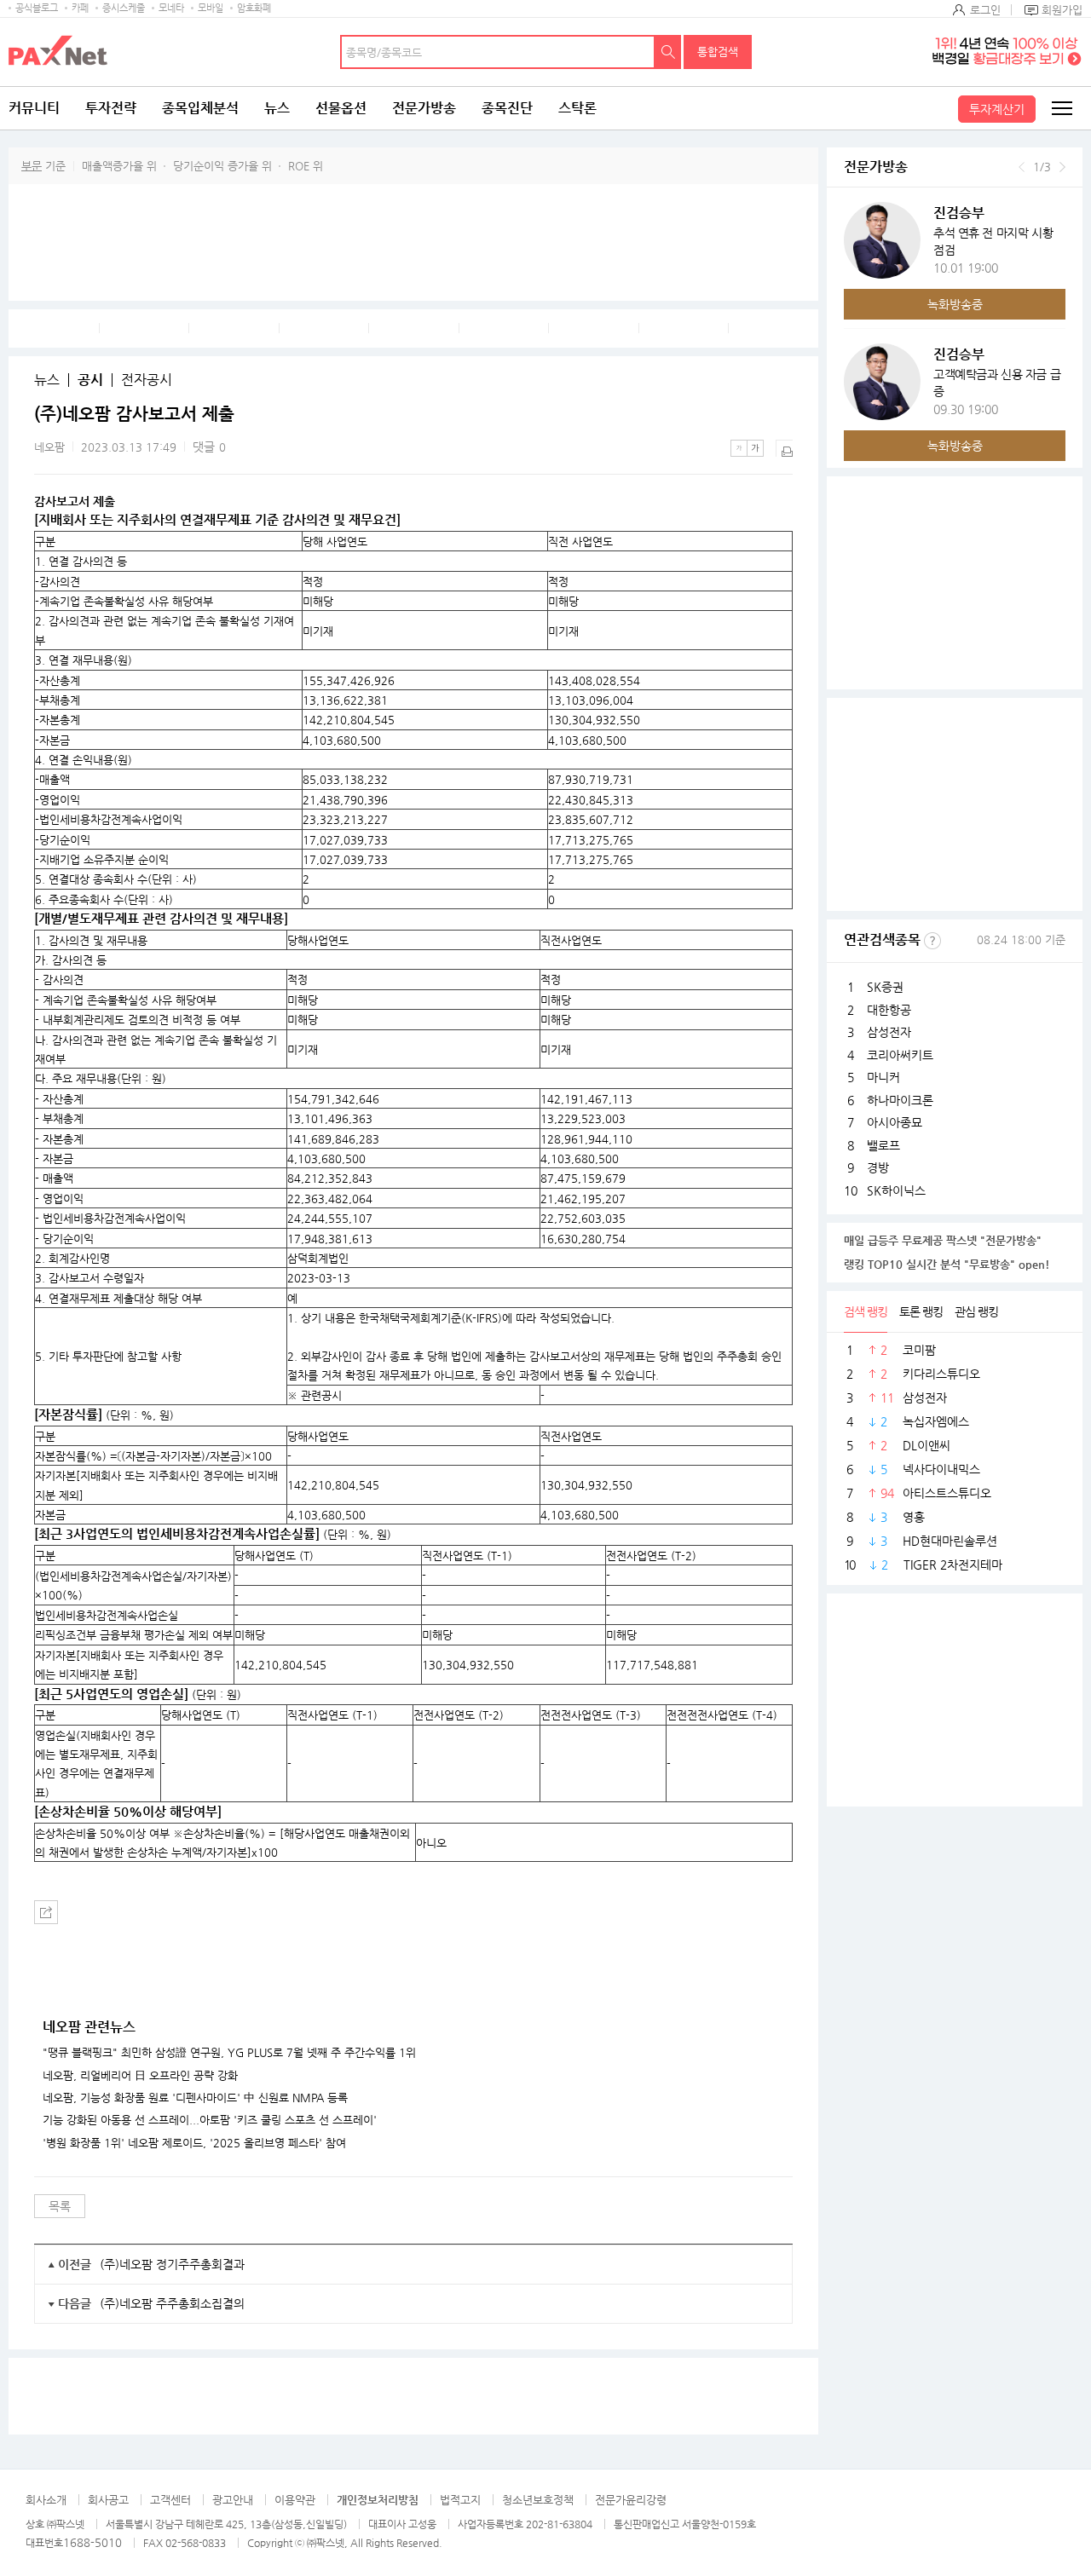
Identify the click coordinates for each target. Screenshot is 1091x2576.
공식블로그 (37, 8)
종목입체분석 (200, 108)
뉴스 (277, 108)
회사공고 (108, 2500)
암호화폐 (254, 8)
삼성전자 (889, 1032)
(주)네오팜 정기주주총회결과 (172, 2264)
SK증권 (885, 987)
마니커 (883, 1077)
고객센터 (170, 2500)
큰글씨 (755, 448)
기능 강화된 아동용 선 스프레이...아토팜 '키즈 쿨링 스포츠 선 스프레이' (210, 2120)
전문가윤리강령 (631, 2500)
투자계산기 (997, 109)
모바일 (211, 8)
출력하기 (784, 448)
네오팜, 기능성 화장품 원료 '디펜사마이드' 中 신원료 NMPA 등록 (195, 2098)
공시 (90, 380)
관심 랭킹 (976, 1311)
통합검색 (718, 52)
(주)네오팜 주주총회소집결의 (172, 2303)
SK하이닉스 (896, 1190)
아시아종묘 (895, 1122)
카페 (80, 8)
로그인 (985, 10)
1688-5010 (92, 2542)
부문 (32, 166)
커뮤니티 (34, 108)
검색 (668, 52)
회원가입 (1062, 10)
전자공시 (147, 380)
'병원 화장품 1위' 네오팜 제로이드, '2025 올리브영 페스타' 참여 (194, 2143)
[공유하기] (46, 1912)
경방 (878, 1167)
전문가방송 (424, 108)
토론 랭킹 (921, 1311)
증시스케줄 (124, 8)
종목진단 (507, 108)
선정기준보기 (932, 941)
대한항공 (889, 1010)
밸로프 (883, 1145)
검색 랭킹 (866, 1311)
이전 (1022, 167)
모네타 (171, 8)
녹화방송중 (955, 304)
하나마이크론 (900, 1100)
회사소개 (46, 2500)
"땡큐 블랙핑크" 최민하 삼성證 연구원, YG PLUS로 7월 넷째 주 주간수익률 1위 (229, 2053)
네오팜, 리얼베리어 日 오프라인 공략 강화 (140, 2076)
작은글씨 (739, 448)
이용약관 (295, 2500)
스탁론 (577, 108)
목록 (60, 2206)
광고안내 (233, 2500)
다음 (1062, 167)
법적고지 (460, 2500)
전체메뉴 (1061, 108)
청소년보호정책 (538, 2500)
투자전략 (111, 108)
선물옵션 (341, 108)
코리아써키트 (900, 1055)
